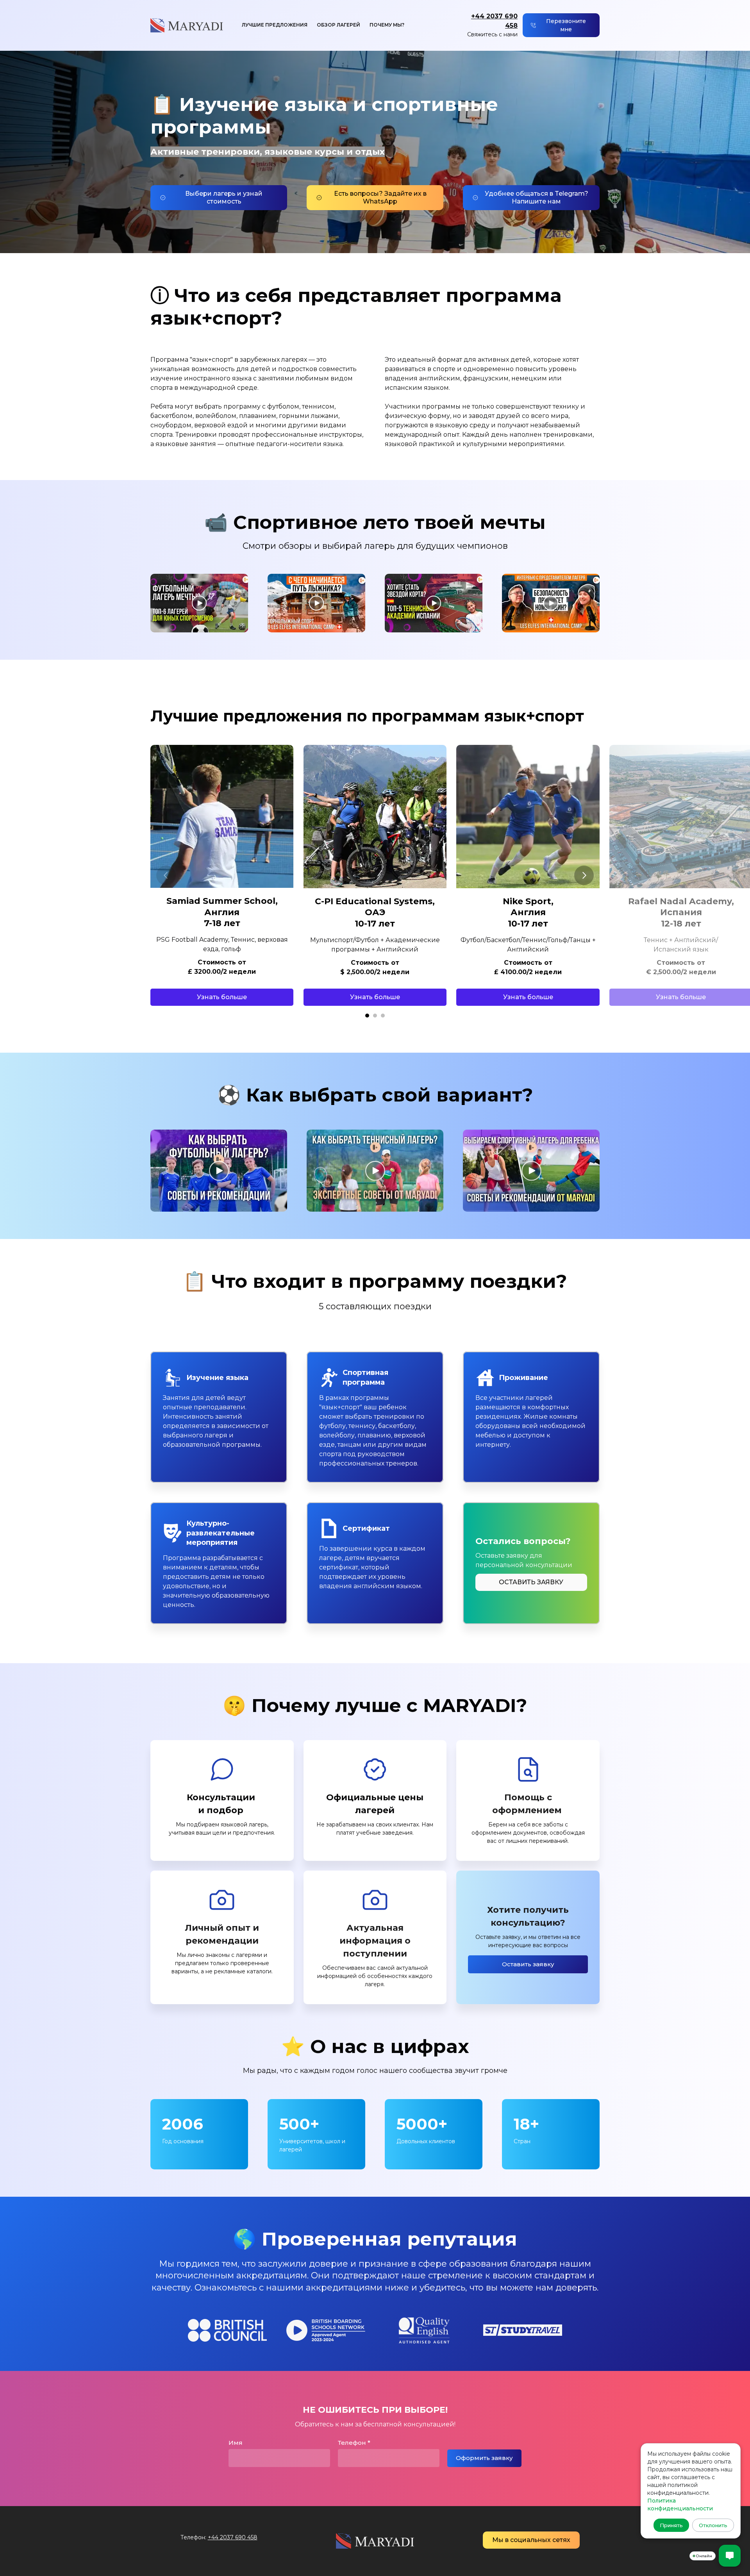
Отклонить (713, 2525)
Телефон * (354, 2443)
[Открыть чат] (730, 2556)
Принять (671, 2525)
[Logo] (187, 25)
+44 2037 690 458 (233, 2537)
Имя (236, 2443)
